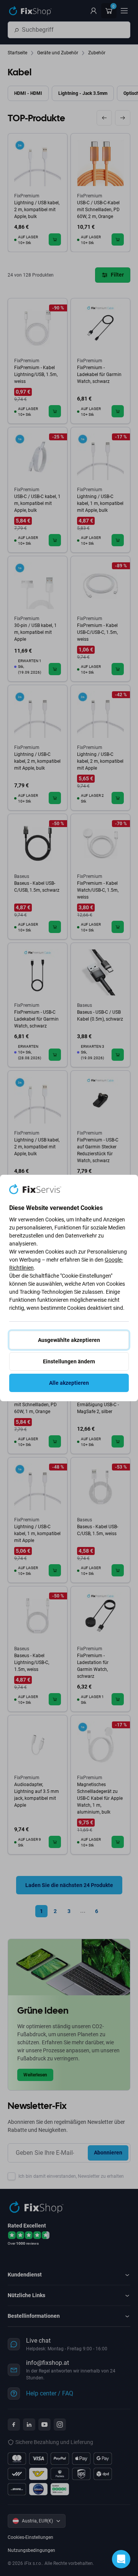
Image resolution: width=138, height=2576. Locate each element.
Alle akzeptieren (69, 1383)
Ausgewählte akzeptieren (69, 1340)
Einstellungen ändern (69, 1361)
